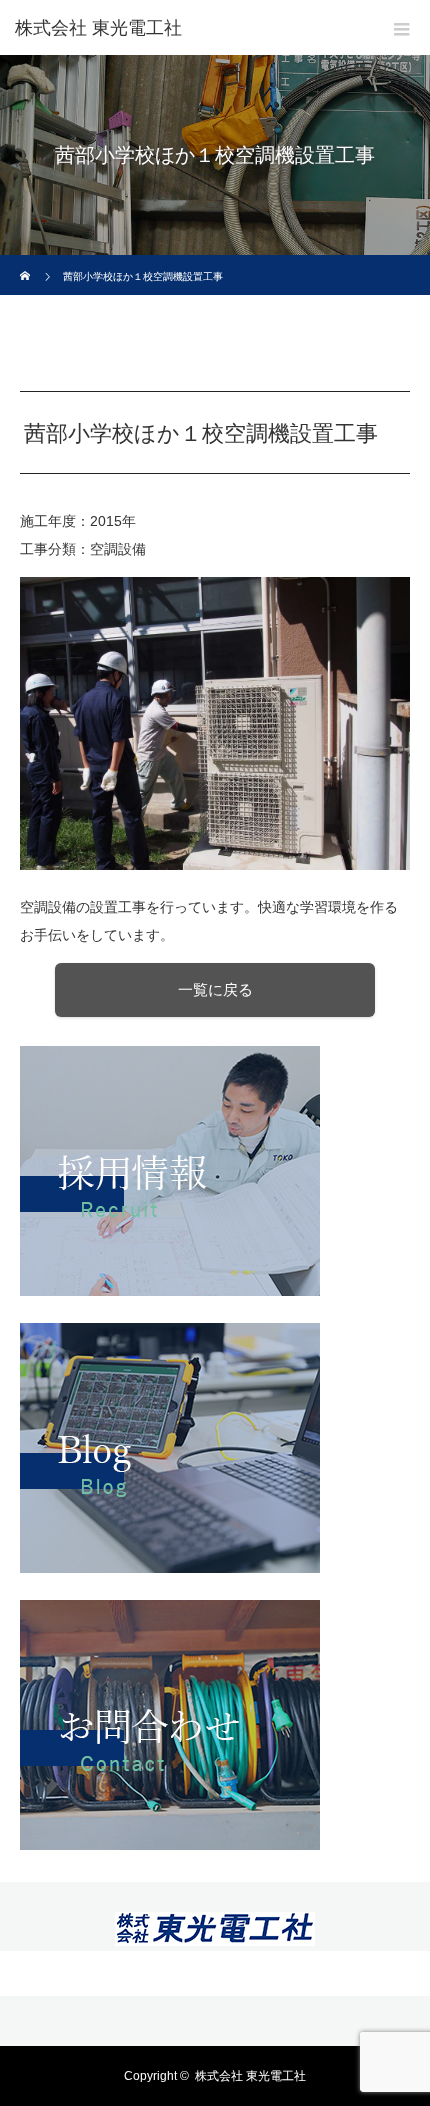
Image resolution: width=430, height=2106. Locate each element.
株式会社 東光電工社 (98, 28)
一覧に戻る (215, 989)
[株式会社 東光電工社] (215, 1934)
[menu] (402, 28)
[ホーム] (26, 262)
